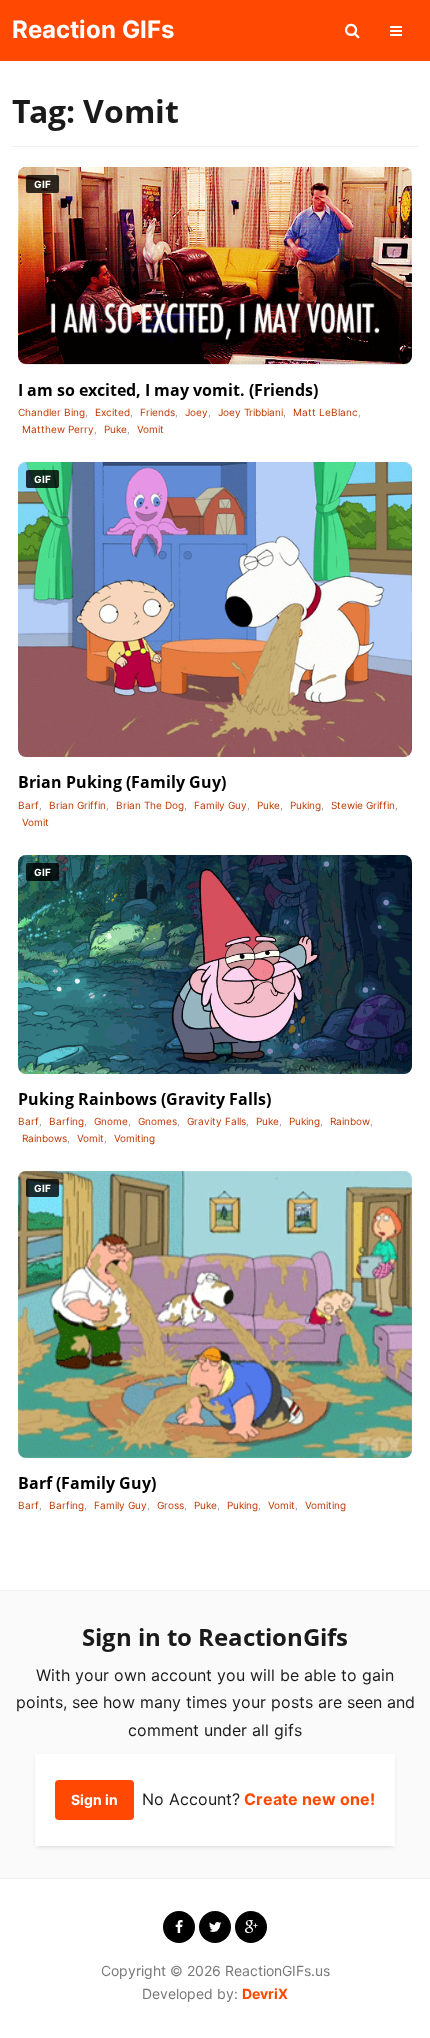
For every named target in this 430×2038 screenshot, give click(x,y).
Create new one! (309, 1799)
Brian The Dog (150, 805)
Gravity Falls (216, 1121)
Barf (28, 805)
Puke (115, 429)
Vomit (150, 429)
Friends (157, 412)
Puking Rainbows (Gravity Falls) (144, 1099)
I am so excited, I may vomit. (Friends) (168, 390)
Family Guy (220, 805)
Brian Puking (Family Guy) (122, 782)
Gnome (111, 1121)
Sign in (94, 1799)
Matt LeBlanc (325, 412)
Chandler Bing (51, 412)
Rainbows (44, 1138)
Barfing (66, 1121)
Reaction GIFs (93, 29)
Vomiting (134, 1138)
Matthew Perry (58, 429)
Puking (305, 805)
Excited (112, 412)
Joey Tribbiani (250, 412)
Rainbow (350, 1121)
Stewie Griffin (363, 805)
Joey (196, 412)
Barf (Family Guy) (87, 1483)
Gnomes (157, 1121)
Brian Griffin (77, 805)
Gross (170, 1505)
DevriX (265, 1993)
